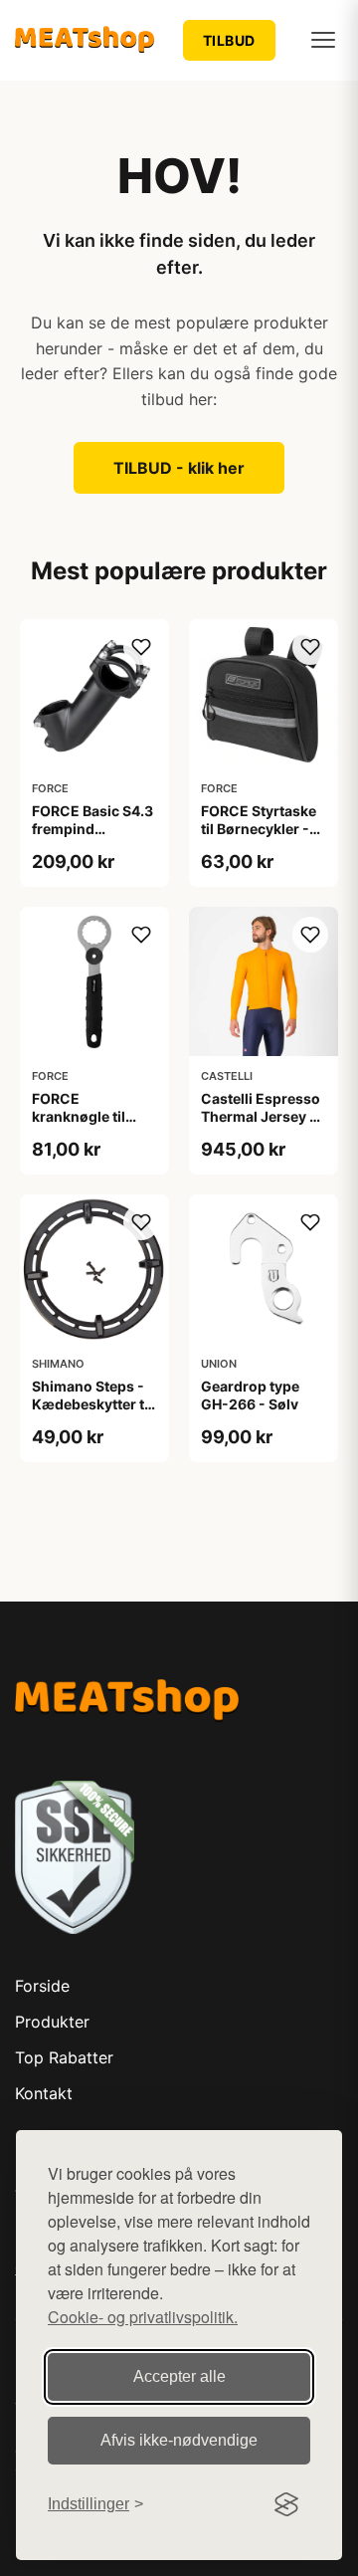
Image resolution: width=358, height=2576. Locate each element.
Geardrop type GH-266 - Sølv (250, 1395)
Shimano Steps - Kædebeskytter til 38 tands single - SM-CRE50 (92, 1413)
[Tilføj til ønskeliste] (141, 647)
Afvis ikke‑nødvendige (179, 2440)
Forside (42, 1986)
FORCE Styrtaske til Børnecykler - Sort (259, 829)
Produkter (52, 2022)
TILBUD (229, 40)
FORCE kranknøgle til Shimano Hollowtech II (79, 1126)
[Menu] (323, 40)
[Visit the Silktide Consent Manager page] (286, 2504)
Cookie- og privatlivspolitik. (143, 2317)
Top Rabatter (64, 2057)
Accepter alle (179, 2376)
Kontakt (44, 2093)
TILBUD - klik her (179, 468)
